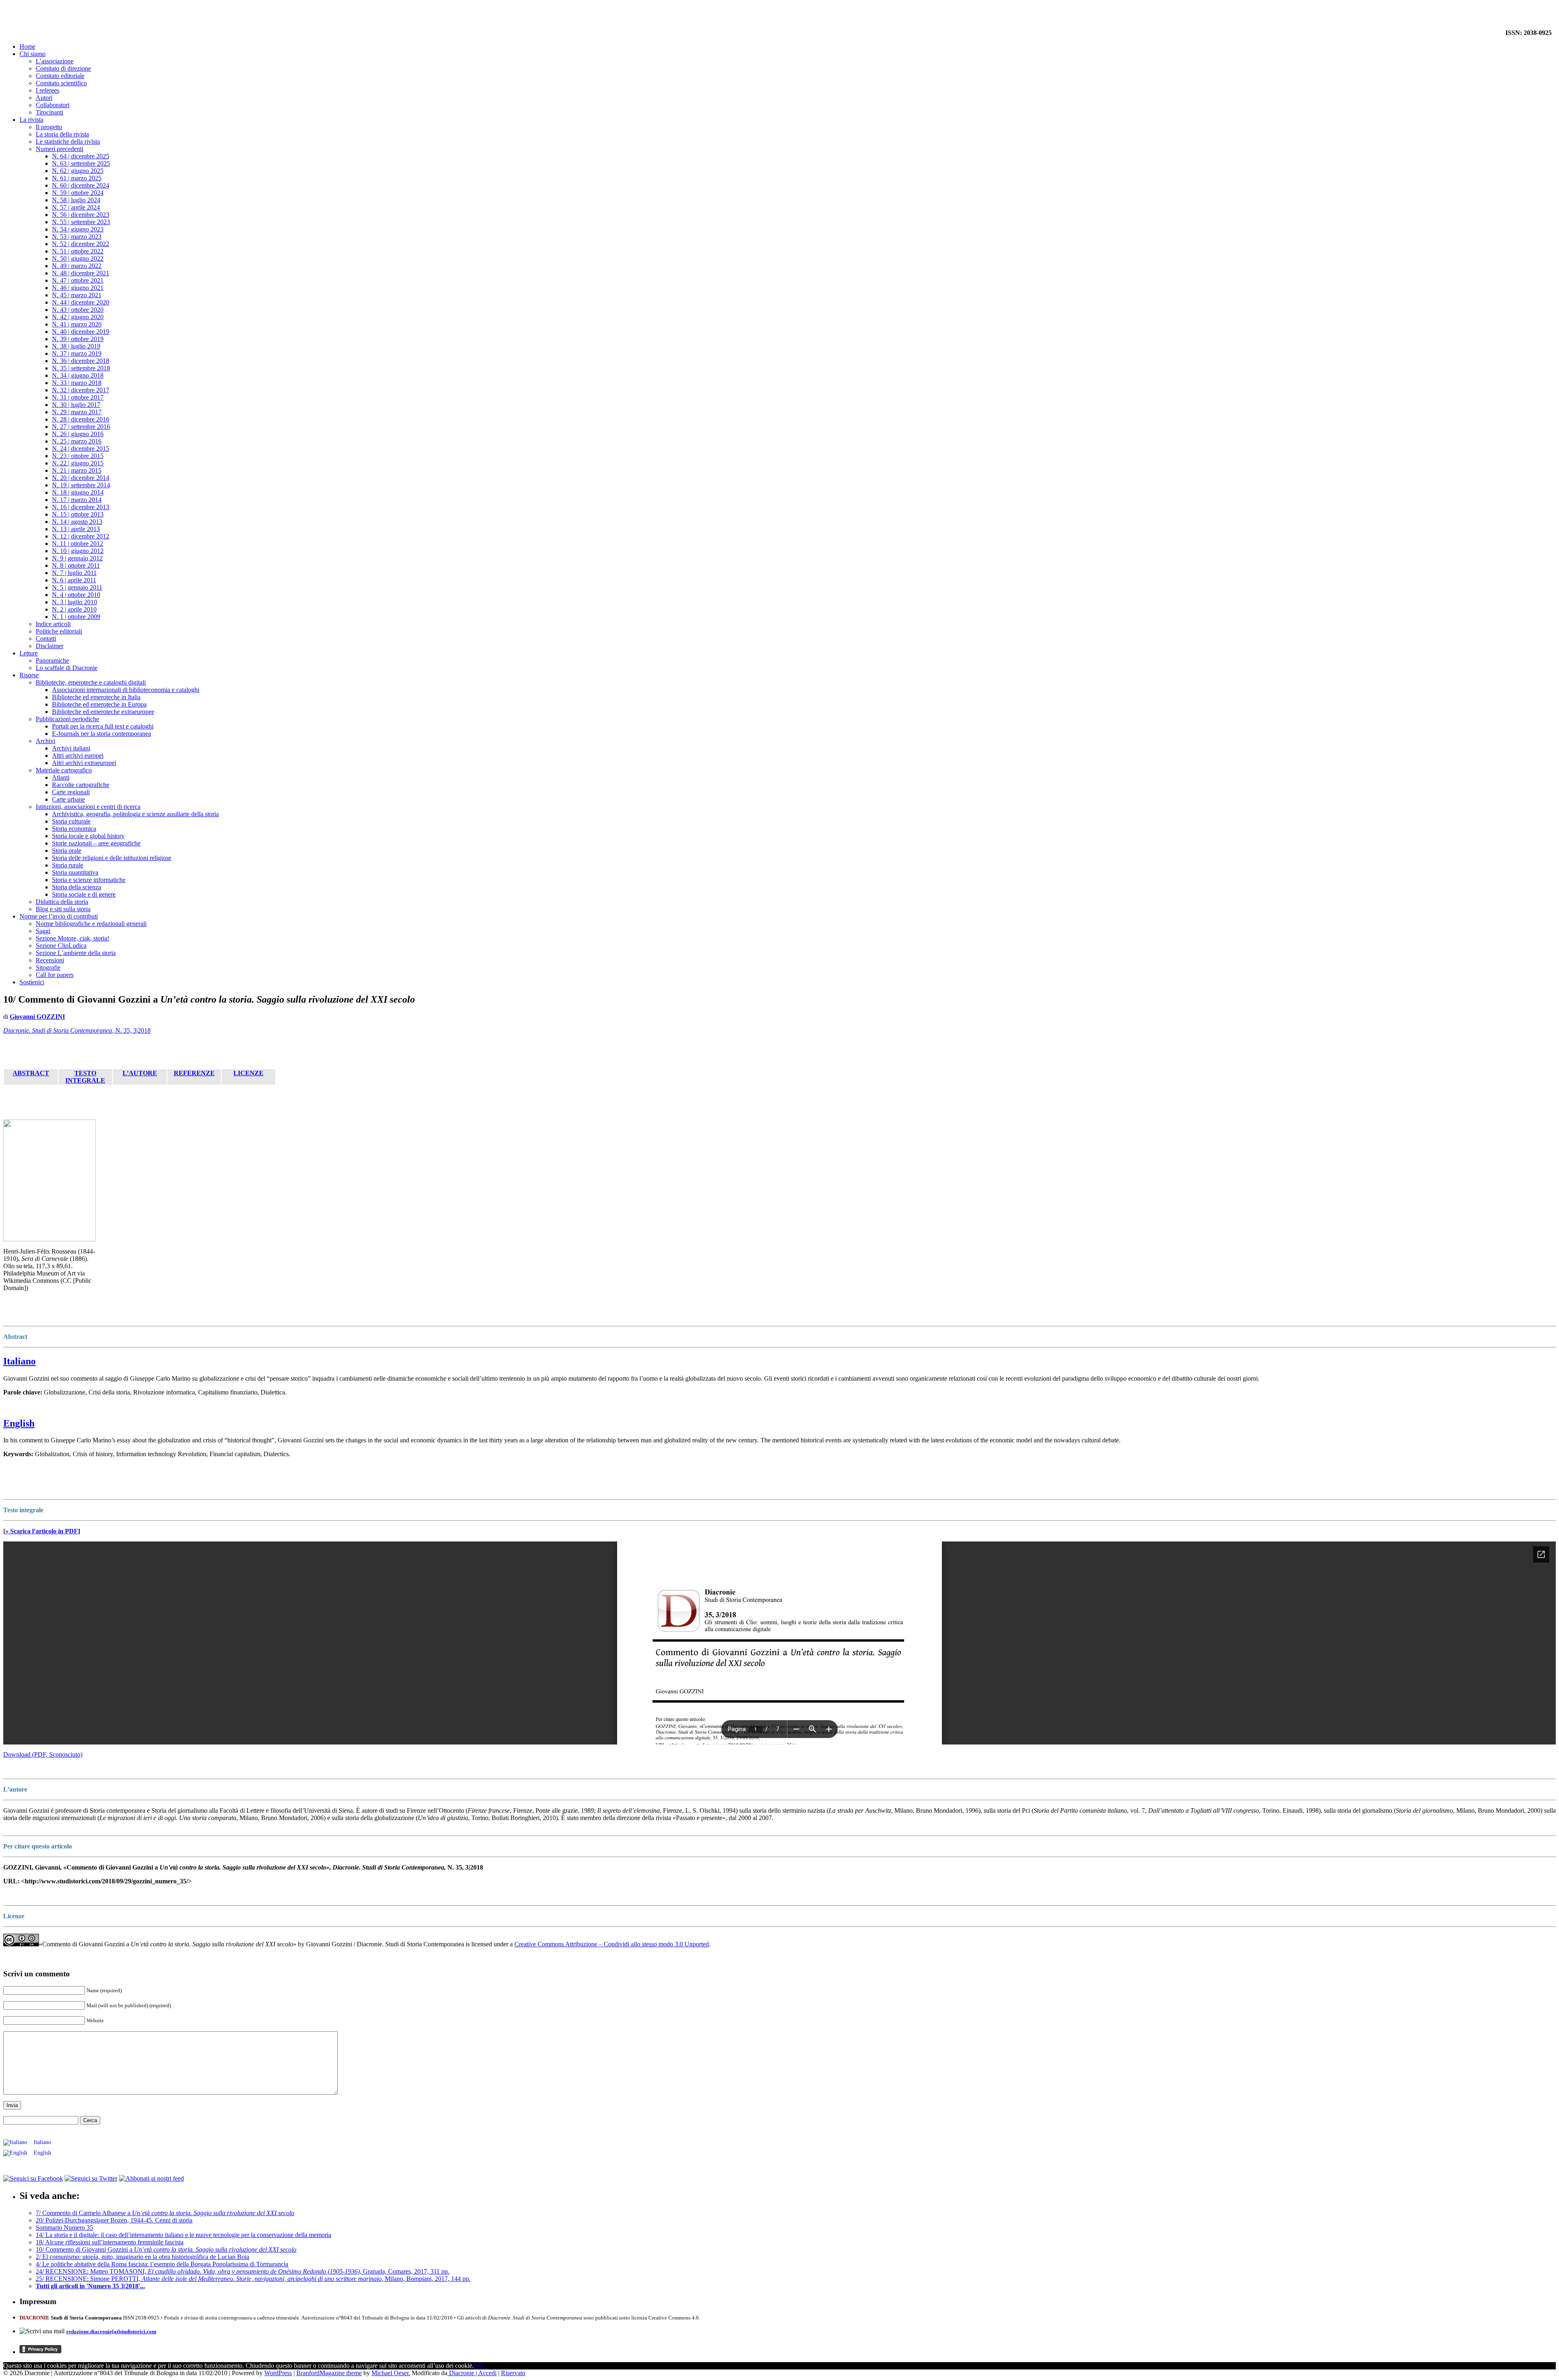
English (19, 1423)
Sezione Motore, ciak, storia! (72, 938)
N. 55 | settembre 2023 (81, 222)
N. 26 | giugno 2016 (78, 434)
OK (479, 2366)
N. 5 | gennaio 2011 (77, 587)
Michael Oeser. (391, 2373)
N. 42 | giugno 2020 (78, 317)
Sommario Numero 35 (64, 2228)
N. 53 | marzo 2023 (77, 237)
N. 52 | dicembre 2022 (81, 244)
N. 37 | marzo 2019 (77, 353)
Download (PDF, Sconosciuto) (43, 1754)
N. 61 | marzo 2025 (77, 178)
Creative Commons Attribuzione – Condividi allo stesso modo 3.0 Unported (612, 1944)
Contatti (46, 639)
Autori (44, 98)
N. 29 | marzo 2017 (77, 412)
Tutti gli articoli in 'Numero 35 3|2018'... (90, 2286)
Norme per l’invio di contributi (59, 916)
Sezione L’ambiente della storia (76, 953)
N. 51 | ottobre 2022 (78, 251)
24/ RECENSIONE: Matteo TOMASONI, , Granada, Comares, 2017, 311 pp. (243, 2271)
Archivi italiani (71, 748)
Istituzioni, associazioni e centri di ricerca (88, 807)
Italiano (19, 1361)
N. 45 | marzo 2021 (77, 295)
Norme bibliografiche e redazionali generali (91, 924)
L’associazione (55, 61)
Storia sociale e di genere (84, 894)
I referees (48, 90)
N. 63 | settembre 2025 (81, 163)
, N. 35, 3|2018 (77, 1030)
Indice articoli (53, 624)
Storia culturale (71, 821)
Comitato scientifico (61, 83)
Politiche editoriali (59, 631)
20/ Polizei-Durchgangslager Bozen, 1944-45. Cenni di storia (114, 2220)
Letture (29, 653)
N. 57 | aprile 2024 (76, 207)
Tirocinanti (50, 112)
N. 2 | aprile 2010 (74, 609)
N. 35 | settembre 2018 (81, 368)
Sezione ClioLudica (61, 946)
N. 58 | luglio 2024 (76, 200)
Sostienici (32, 982)
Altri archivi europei (78, 756)
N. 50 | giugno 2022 (78, 258)
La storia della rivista (62, 134)
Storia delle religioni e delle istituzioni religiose (112, 858)
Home (27, 46)
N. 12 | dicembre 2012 (81, 536)
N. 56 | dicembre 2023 (81, 215)
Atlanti (61, 777)
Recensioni (50, 960)
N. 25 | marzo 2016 (77, 441)
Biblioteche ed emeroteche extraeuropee (103, 712)
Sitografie (48, 967)
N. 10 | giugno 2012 (78, 551)
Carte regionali (71, 792)
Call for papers (55, 975)
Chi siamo (32, 54)
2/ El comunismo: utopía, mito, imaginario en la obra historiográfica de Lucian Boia (143, 2257)
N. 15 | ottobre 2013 (78, 514)
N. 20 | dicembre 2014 (81, 478)
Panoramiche (52, 660)
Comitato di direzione (63, 68)
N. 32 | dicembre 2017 (81, 390)
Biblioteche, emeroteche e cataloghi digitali (91, 682)
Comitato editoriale (60, 76)
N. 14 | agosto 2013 (77, 522)
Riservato (513, 2373)
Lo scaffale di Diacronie (67, 668)
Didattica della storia (62, 902)
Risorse (29, 675)
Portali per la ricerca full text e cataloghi (103, 726)
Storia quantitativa (75, 872)
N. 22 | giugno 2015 (78, 463)
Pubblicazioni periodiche (67, 719)
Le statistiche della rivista (68, 142)
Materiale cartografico (64, 770)
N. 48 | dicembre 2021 (81, 273)
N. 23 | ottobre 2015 (78, 456)
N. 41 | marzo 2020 (77, 324)
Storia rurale (68, 865)
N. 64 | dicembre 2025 (81, 156)
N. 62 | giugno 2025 (78, 171)
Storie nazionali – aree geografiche (96, 843)
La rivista (31, 120)
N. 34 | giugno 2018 (78, 375)
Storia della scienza (77, 887)
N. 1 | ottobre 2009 (76, 617)
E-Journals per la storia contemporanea (101, 734)
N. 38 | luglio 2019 (76, 346)
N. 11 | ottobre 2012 (78, 544)
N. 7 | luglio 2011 (74, 573)
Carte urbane (68, 799)
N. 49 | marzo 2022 (77, 266)
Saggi (43, 931)
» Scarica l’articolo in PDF (42, 1531)
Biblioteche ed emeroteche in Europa (99, 704)
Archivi (45, 741)
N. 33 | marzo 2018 (77, 383)
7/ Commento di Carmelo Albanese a (165, 2213)
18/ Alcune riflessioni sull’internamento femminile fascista (110, 2242)
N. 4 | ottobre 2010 (76, 595)
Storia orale (67, 851)
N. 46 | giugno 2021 (78, 288)
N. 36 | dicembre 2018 (81, 361)
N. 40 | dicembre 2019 (81, 332)
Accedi (487, 2373)
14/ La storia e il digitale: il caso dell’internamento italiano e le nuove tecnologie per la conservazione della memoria (184, 2235)
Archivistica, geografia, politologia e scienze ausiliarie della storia (135, 814)
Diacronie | (463, 2373)
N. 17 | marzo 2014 (77, 500)
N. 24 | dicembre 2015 (81, 449)
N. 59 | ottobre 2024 (78, 193)
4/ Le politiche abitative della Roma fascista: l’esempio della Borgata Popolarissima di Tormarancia (162, 2264)
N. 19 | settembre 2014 (81, 485)
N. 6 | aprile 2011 (74, 580)
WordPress (278, 2373)
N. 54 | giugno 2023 (78, 229)
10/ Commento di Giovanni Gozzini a (166, 2249)
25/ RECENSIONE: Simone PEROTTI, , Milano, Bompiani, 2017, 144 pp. (253, 2279)
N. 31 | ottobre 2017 (78, 397)
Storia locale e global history (88, 836)
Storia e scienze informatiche (89, 880)
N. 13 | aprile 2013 (76, 529)
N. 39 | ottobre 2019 (78, 339)
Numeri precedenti (59, 149)
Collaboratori (53, 105)
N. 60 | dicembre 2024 (81, 185)
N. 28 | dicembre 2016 (81, 419)
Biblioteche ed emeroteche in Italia (96, 697)
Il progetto (49, 127)
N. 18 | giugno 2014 (78, 492)
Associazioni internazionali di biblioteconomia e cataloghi (126, 690)
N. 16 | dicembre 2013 (81, 507)
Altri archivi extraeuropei (84, 763)
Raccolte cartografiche (81, 785)
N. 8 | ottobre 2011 (76, 565)
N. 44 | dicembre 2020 (81, 302)
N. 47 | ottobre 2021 (78, 280)
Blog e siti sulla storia (63, 909)
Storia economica (74, 829)
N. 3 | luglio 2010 (74, 602)
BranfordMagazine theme (329, 2373)
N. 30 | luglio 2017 (76, 405)
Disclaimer (50, 646)
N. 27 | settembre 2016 (81, 427)
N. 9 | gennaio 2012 (77, 558)
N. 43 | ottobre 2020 (78, 310)
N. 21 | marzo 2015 (77, 470)
